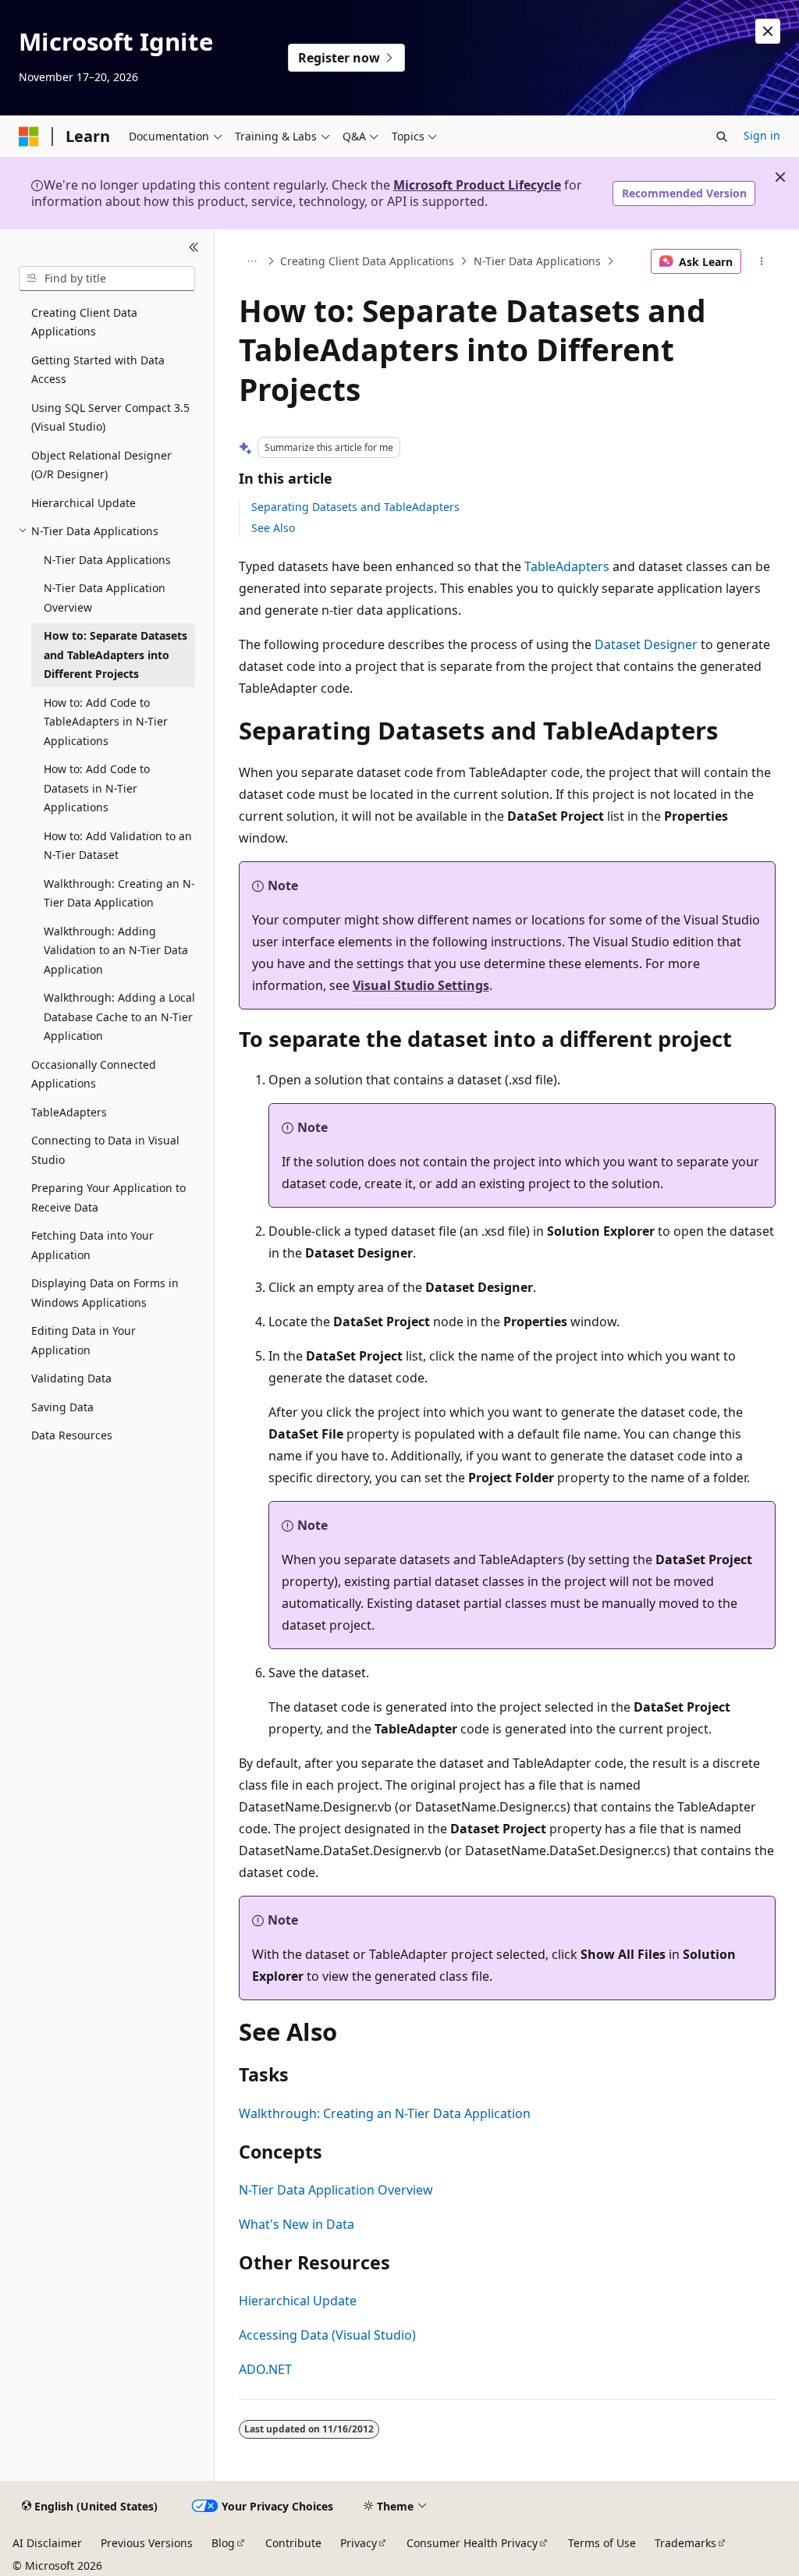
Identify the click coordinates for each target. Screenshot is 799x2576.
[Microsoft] (29, 137)
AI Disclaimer (47, 2543)
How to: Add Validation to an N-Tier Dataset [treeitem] (118, 846)
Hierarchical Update (298, 2301)
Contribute (293, 2543)
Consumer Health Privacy (472, 2543)
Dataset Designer (646, 644)
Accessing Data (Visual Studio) (327, 2335)
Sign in (762, 135)
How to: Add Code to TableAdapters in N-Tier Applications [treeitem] (106, 722)
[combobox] (107, 279)
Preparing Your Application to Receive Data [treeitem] (108, 1198)
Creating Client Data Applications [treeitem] (84, 322)
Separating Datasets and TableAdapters (355, 507)
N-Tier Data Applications (537, 261)
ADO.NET (265, 2369)
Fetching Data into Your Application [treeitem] (92, 1245)
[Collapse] (194, 248)
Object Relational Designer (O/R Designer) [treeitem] (101, 465)
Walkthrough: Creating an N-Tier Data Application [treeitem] (119, 893)
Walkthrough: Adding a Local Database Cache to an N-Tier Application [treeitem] (119, 1017)
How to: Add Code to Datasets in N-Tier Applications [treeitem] (97, 788)
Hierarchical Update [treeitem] (83, 503)
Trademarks (685, 2543)
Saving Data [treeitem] (62, 1407)
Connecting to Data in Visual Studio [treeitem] (105, 1150)
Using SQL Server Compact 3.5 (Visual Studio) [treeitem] (110, 417)
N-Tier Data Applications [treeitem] (107, 560)
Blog (223, 2543)
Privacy (359, 2543)
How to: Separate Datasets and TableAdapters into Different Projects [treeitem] (115, 655)
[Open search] (722, 137)
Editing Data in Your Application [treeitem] (83, 1340)
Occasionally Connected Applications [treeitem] (94, 1074)
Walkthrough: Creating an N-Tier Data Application (385, 2113)
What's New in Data (297, 2224)
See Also (273, 528)
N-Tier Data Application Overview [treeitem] (105, 598)
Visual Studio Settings (421, 985)
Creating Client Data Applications (367, 261)
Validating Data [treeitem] (71, 1378)
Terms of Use (602, 2543)
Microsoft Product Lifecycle (477, 185)
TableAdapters (567, 566)
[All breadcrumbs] (252, 261)
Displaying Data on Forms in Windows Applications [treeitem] (105, 1293)
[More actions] (761, 261)
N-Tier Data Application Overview (336, 2190)
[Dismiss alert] (768, 31)
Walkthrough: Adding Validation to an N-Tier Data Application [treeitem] (116, 950)
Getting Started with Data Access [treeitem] (98, 370)
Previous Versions (147, 2543)
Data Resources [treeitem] (72, 1435)
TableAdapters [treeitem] (69, 1112)
